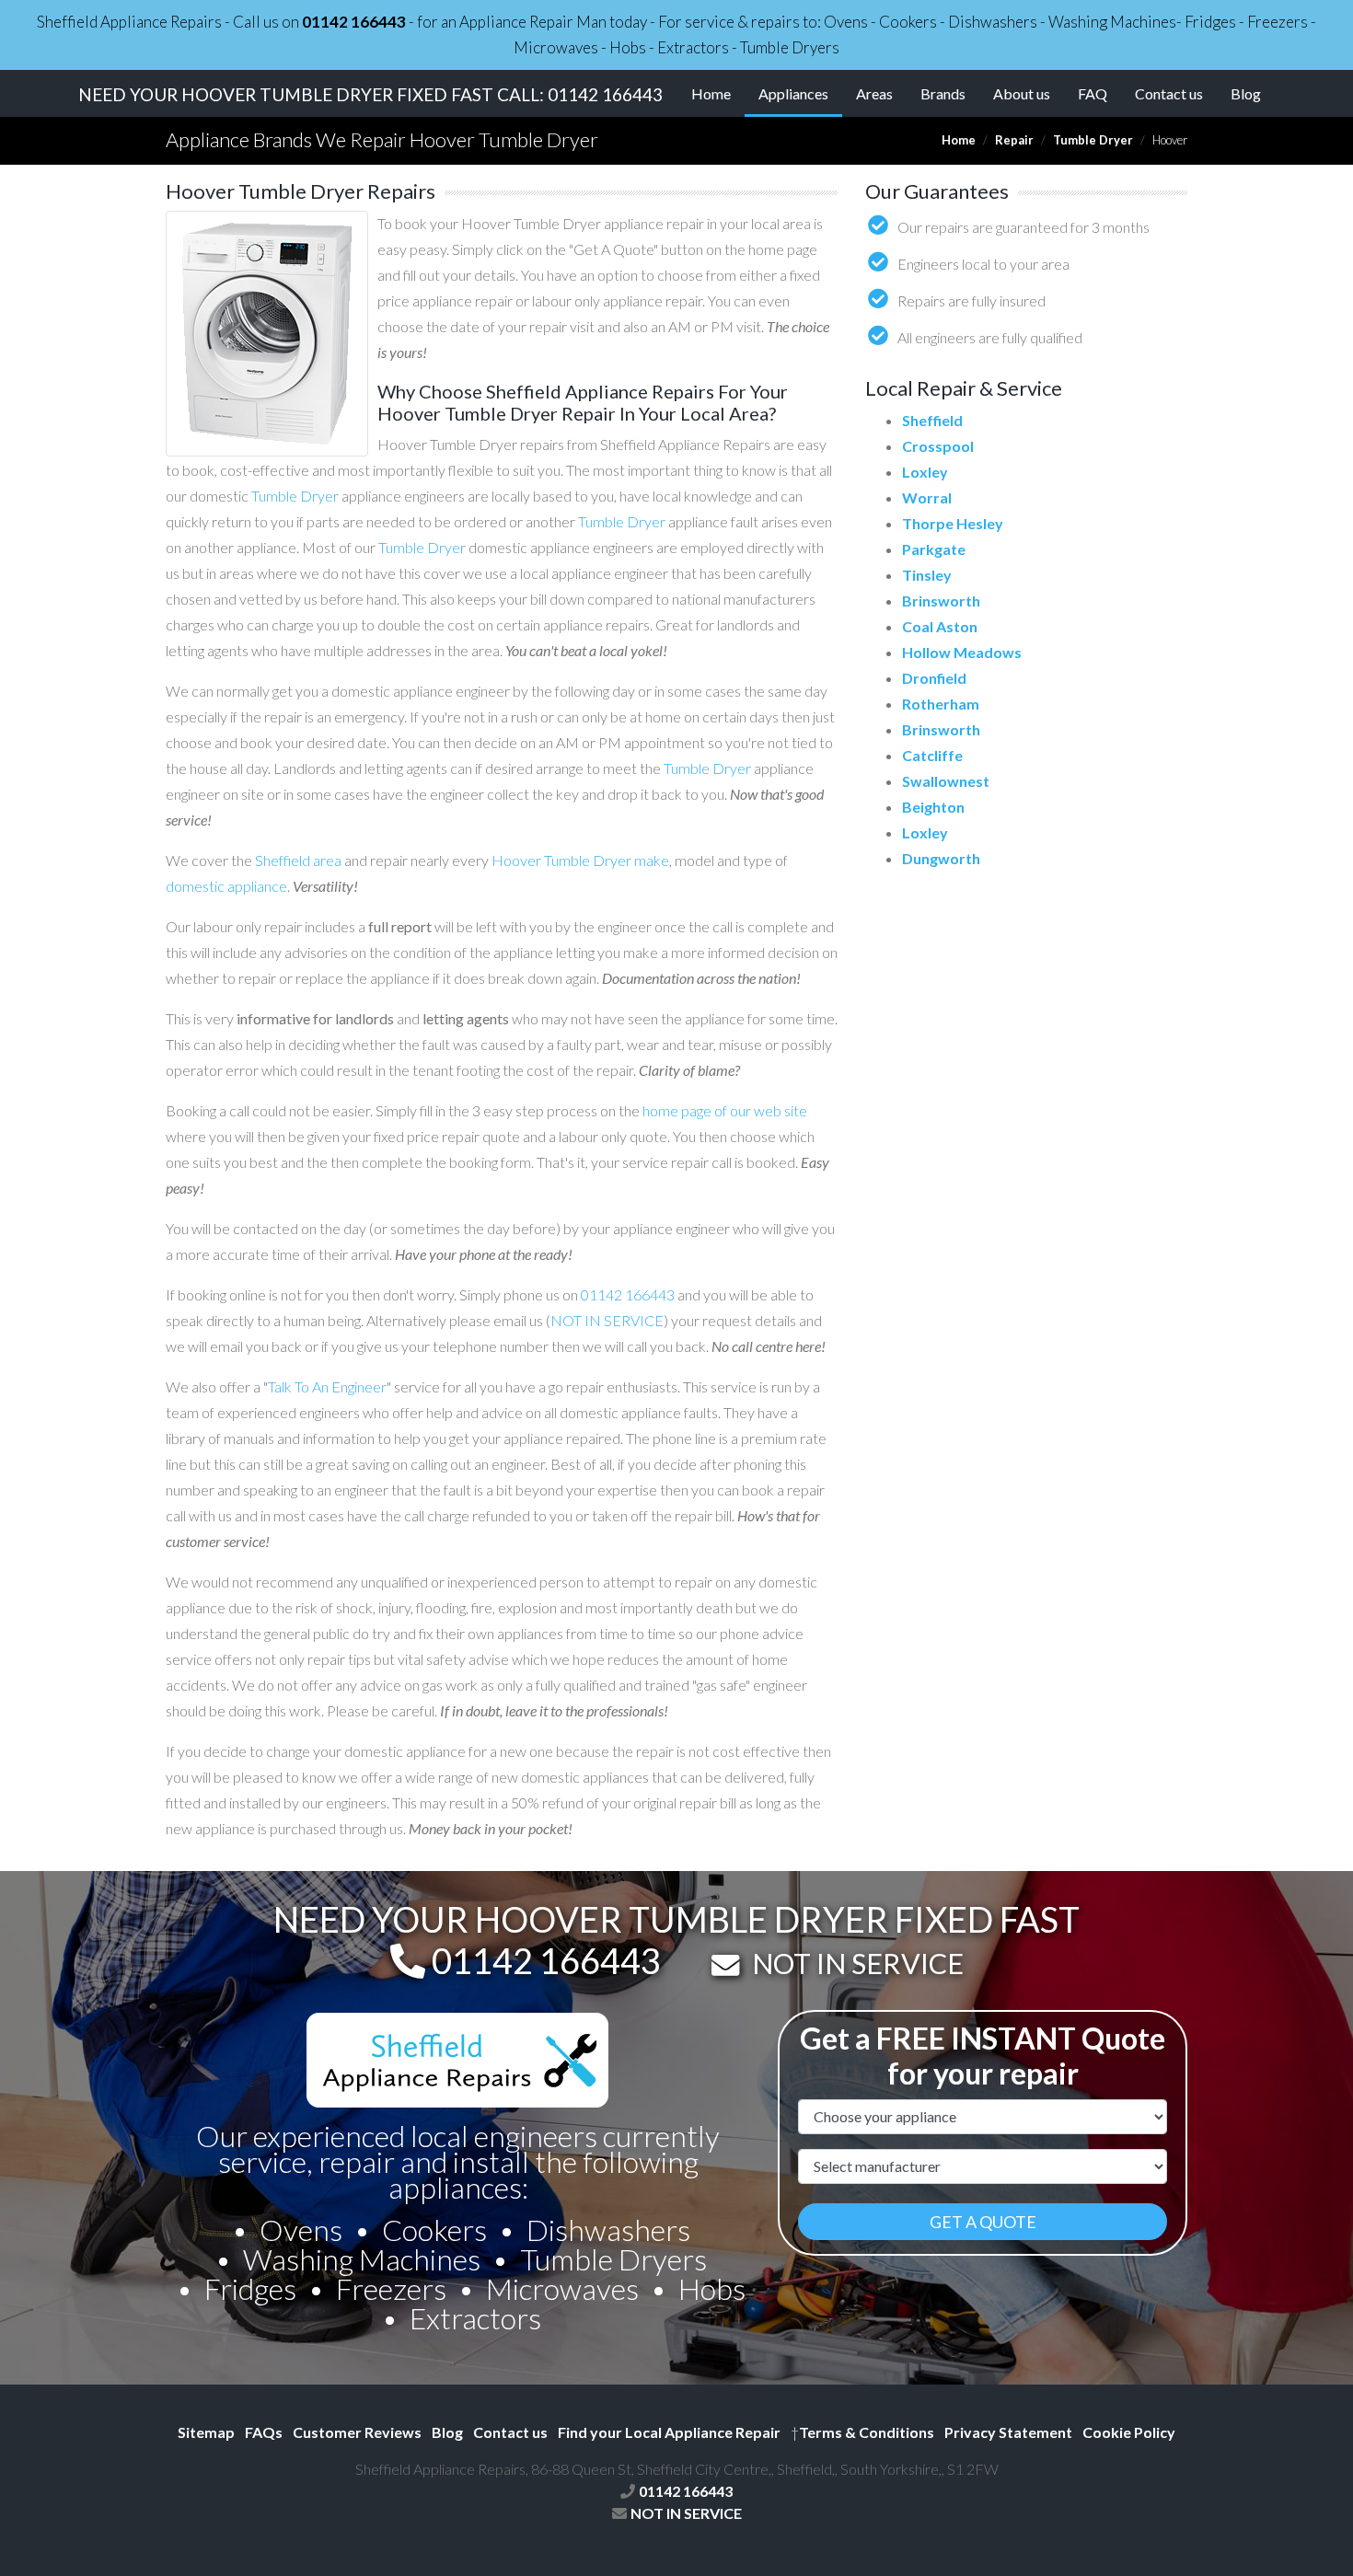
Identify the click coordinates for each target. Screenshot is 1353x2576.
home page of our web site (725, 1110)
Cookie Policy (1129, 2432)
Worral (927, 497)
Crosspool (938, 446)
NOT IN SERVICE (607, 1320)
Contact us (1169, 93)
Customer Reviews (357, 2432)
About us (1022, 93)
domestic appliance (226, 886)
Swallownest (946, 781)
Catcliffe (932, 755)
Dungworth (941, 858)
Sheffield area (298, 860)
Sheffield (932, 420)
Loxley (925, 472)
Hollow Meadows (962, 652)
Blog (1246, 93)
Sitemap (206, 2432)
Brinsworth (941, 601)
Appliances (800, 93)
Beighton (933, 807)
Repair (1014, 140)
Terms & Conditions (862, 2432)
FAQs (264, 2432)
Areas (874, 93)
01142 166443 (354, 22)
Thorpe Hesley (953, 523)
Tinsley (927, 575)
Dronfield (934, 678)
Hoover (516, 860)
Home (711, 93)
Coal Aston (940, 626)
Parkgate (934, 549)
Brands (943, 93)
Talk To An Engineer (327, 1386)
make (652, 860)
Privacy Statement (1008, 2432)
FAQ (1093, 93)
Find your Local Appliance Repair (669, 2432)
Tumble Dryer (1093, 140)
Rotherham (941, 704)
